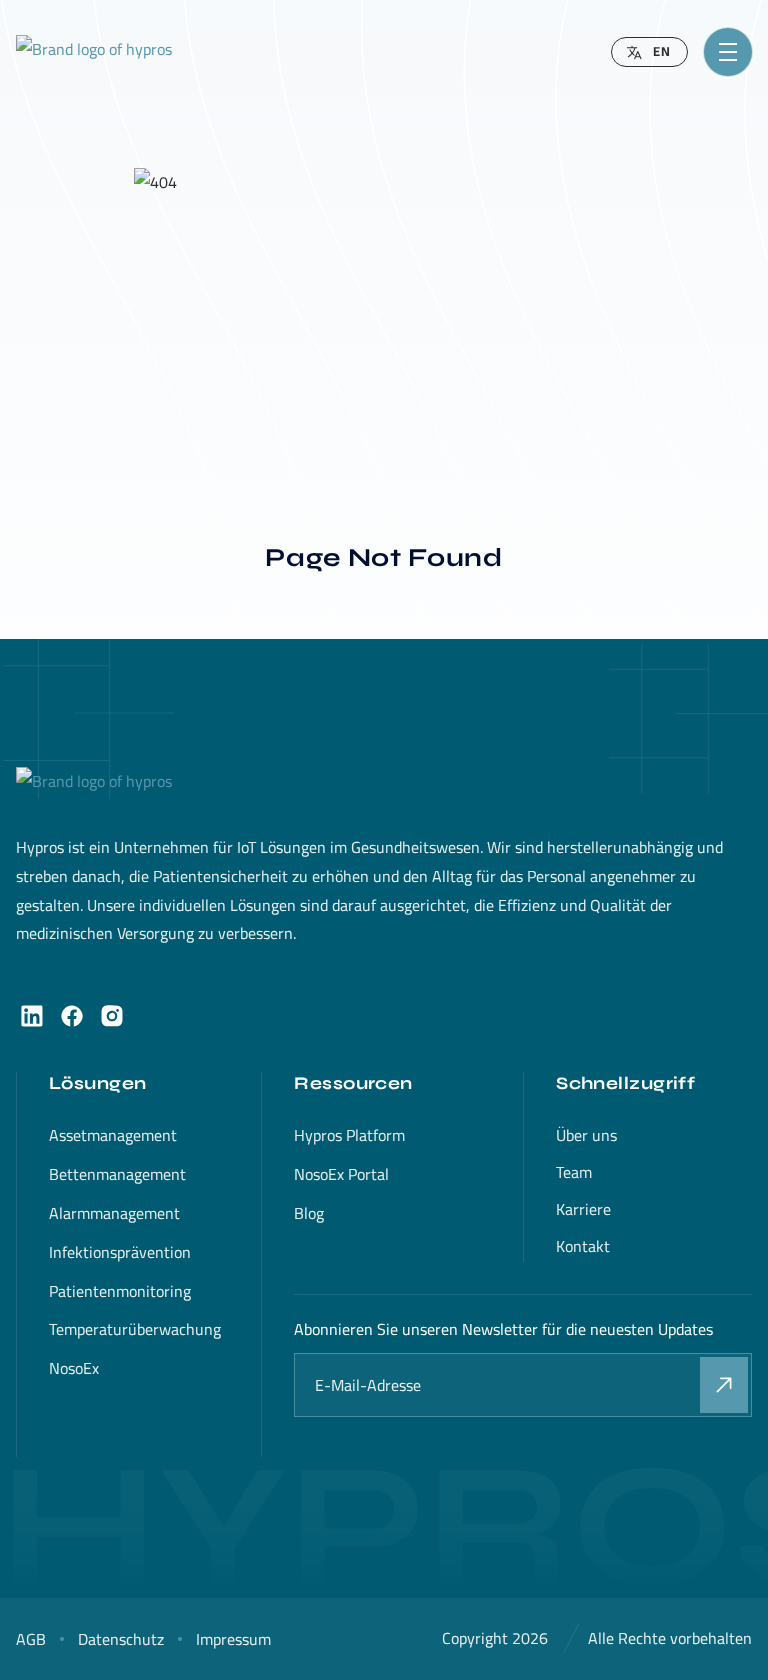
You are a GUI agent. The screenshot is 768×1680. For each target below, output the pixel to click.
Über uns (586, 1135)
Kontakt (583, 1246)
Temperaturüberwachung (135, 1329)
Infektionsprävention (120, 1252)
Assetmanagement (113, 1135)
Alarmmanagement (114, 1213)
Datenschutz (121, 1639)
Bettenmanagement (117, 1174)
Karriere (583, 1209)
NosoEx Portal (341, 1174)
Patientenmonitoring (120, 1291)
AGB (31, 1639)
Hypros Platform (349, 1135)
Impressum (233, 1639)
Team (574, 1172)
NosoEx (74, 1368)
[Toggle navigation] (728, 52)
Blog (309, 1213)
